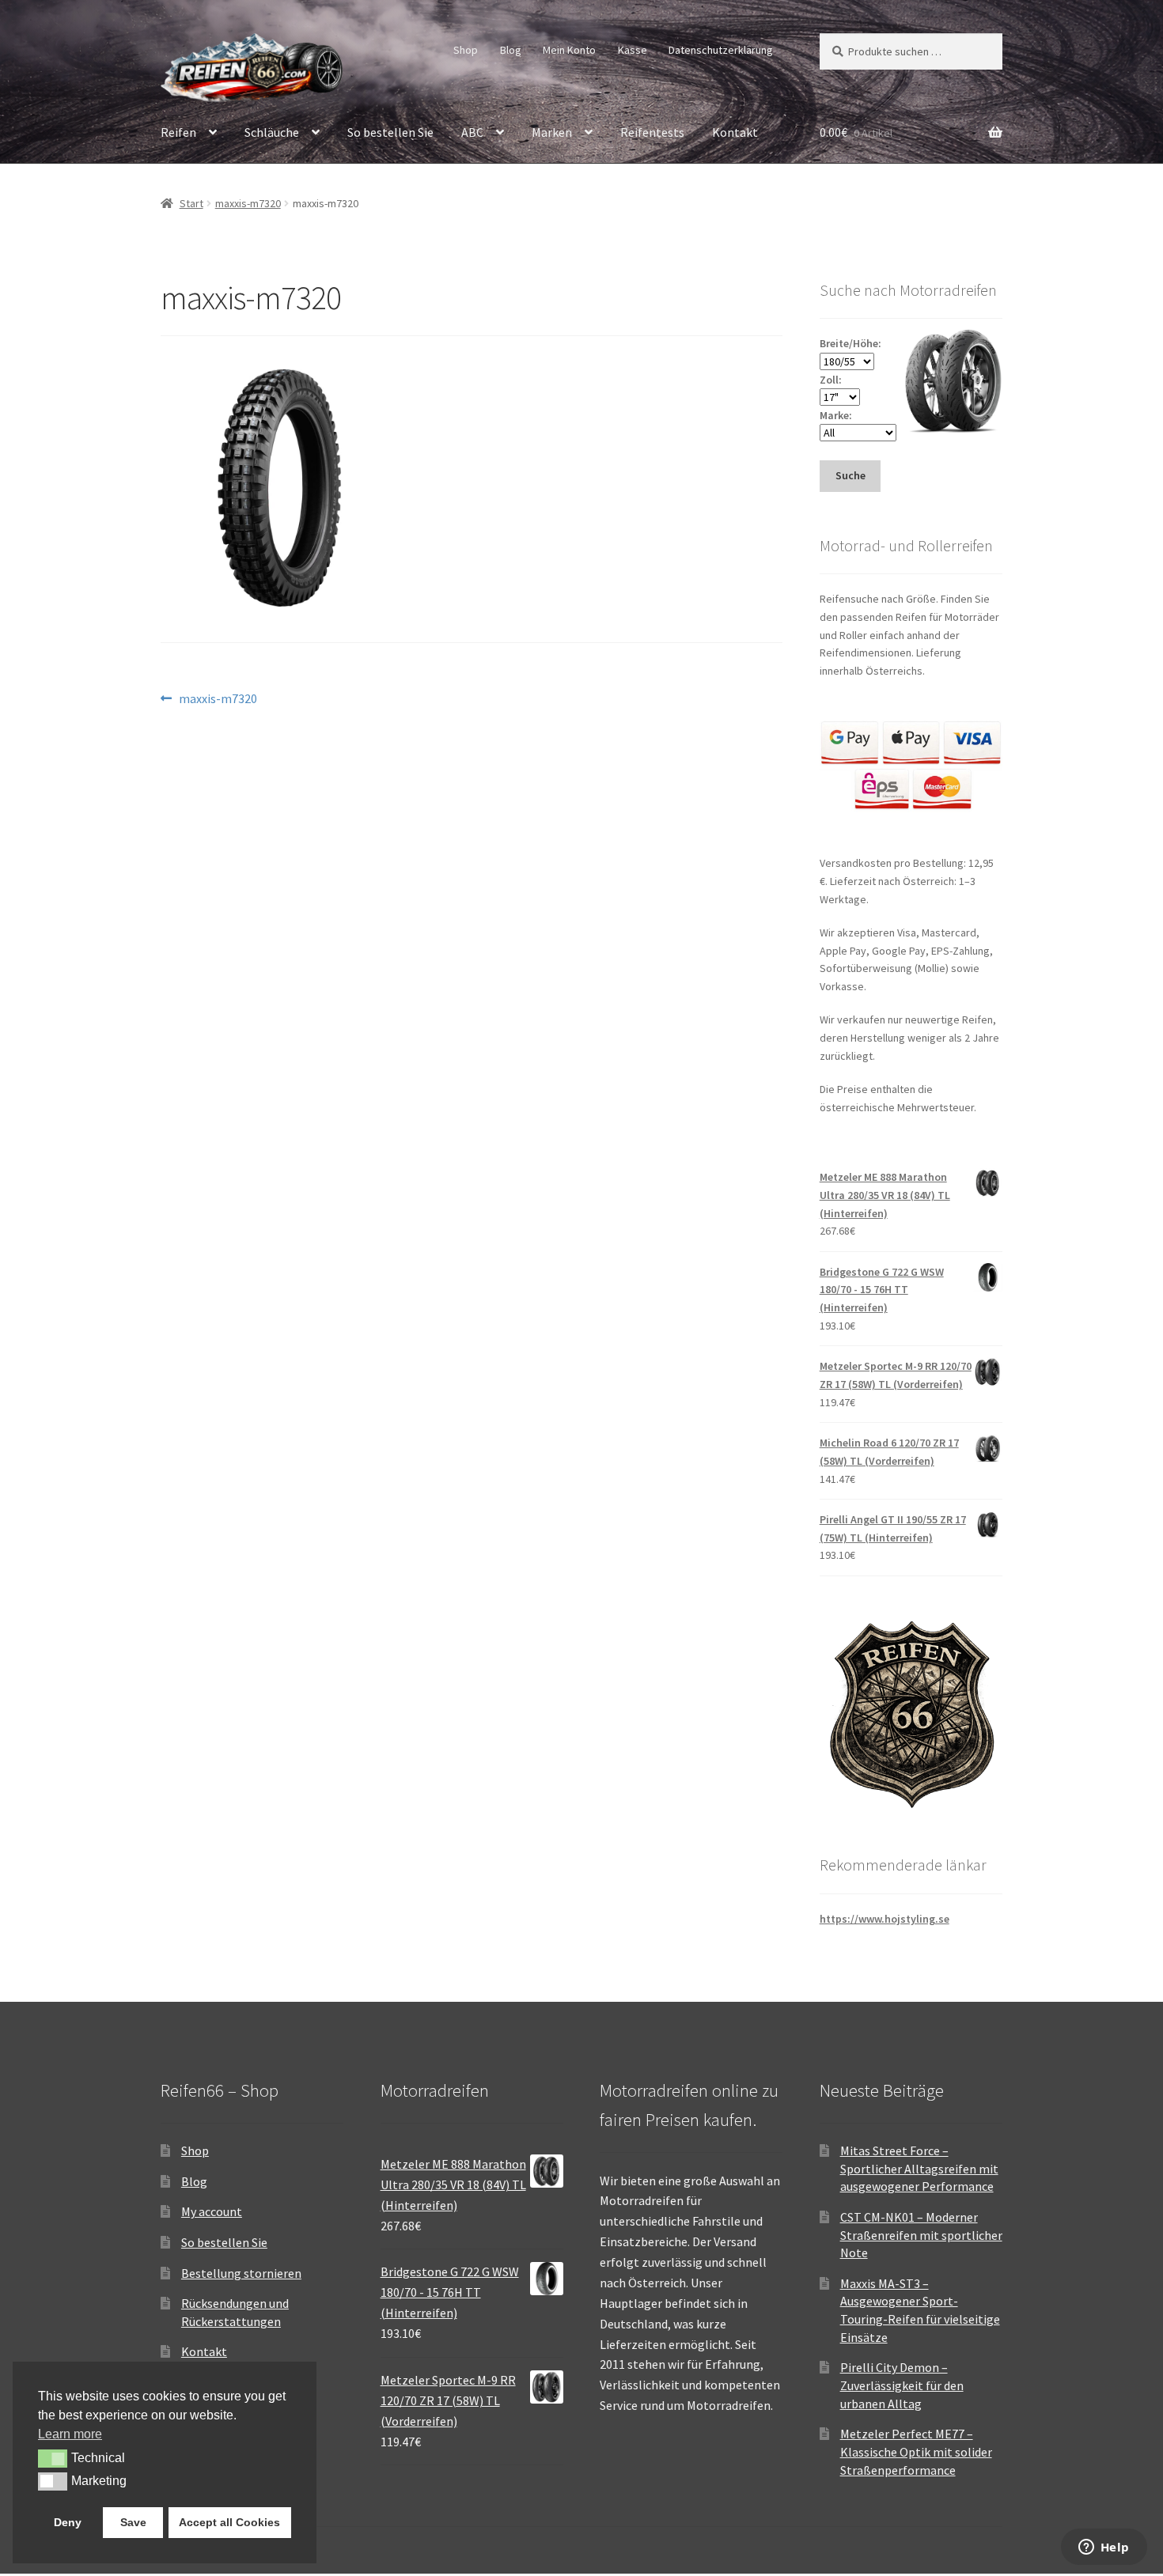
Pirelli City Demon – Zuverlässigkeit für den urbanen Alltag (902, 2385)
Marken (552, 132)
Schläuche (272, 132)
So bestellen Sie (390, 132)
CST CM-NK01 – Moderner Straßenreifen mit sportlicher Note (921, 2235)
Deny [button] (68, 2522)
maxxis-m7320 (248, 203)
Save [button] (133, 2522)
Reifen (178, 132)
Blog (511, 50)
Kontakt (735, 132)
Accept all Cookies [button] (229, 2522)
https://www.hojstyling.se (885, 1919)
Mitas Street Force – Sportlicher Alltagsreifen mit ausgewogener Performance (919, 2168)
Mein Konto (569, 50)
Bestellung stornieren (241, 2273)
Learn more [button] (70, 2434)
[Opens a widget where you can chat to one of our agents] (1104, 2548)
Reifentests (652, 132)
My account (212, 2211)
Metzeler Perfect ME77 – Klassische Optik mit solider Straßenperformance (916, 2451)
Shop (466, 50)
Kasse (633, 50)
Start (191, 203)
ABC (472, 132)
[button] (53, 2458)
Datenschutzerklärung (721, 50)
